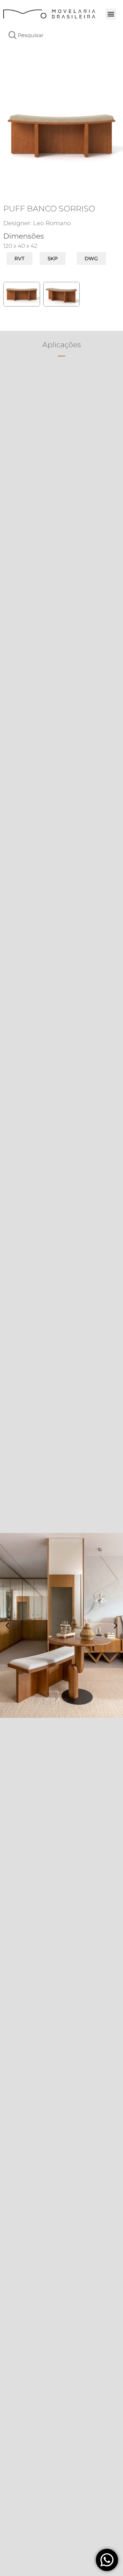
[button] (111, 14)
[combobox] (61, 35)
